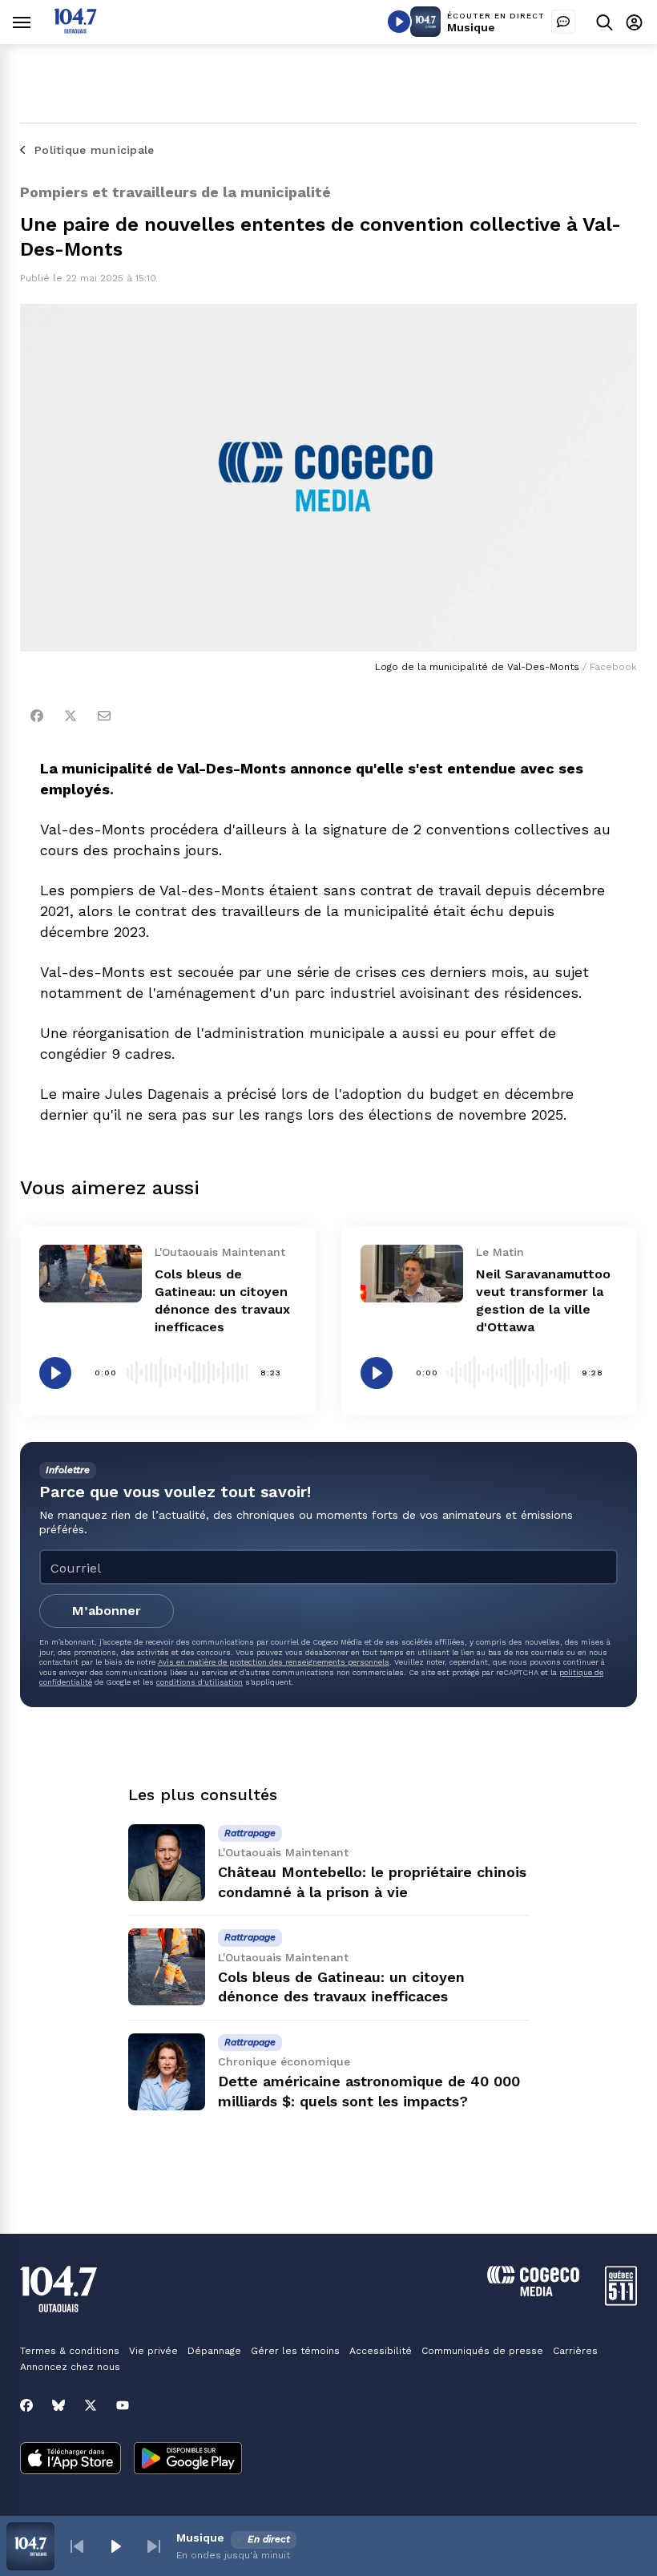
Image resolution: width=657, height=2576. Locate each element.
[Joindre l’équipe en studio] (563, 22)
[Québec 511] (621, 2301)
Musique (471, 27)
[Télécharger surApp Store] (71, 2460)
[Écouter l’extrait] (55, 1373)
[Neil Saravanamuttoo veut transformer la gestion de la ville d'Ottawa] (412, 1274)
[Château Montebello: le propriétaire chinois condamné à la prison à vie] (167, 1863)
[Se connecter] (634, 22)
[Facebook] (37, 716)
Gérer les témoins (295, 2351)
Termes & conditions (70, 2351)
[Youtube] (123, 2405)
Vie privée (153, 2351)
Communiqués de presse (482, 2351)
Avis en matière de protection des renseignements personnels (274, 1662)
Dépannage (214, 2351)
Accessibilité (381, 2351)
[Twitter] (71, 716)
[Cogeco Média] (533, 2292)
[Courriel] (104, 716)
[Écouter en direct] (399, 22)
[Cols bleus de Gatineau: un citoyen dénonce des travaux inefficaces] (91, 1274)
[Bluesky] (58, 2405)
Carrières (575, 2351)
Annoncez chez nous (70, 2367)
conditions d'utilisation (200, 1682)
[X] (91, 2405)
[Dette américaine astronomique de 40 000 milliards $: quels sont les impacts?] (167, 2072)
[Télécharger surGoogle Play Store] (188, 2460)
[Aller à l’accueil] (75, 29)
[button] (77, 2546)
